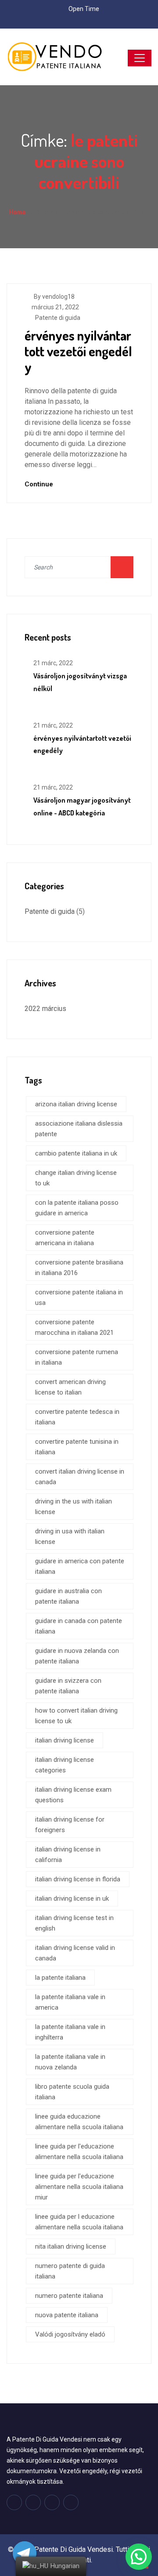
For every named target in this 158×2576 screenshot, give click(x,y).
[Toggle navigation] (140, 58)
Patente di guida (58, 318)
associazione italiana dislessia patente (79, 1129)
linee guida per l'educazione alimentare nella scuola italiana (79, 2152)
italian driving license (65, 1740)
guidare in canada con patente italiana (79, 1626)
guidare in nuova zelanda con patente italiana (77, 1656)
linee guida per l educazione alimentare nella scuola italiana (79, 2222)
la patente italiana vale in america (70, 2002)
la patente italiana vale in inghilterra (70, 2032)
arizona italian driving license (76, 1104)
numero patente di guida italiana (70, 2271)
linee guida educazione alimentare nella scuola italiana (79, 2122)
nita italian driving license (71, 2246)
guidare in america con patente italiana (80, 1566)
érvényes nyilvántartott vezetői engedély (78, 351)
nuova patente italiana (67, 2315)
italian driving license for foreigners (70, 1825)
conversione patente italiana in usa (79, 1297)
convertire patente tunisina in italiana (77, 1447)
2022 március (45, 1009)
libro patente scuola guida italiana (72, 2092)
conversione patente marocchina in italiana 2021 (74, 1327)
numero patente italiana (69, 2296)
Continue (40, 484)
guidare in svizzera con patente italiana (68, 1686)
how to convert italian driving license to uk (76, 1716)
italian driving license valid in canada (75, 1953)
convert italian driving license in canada (80, 1477)
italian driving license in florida (78, 1879)
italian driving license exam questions (73, 1795)
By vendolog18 (54, 297)
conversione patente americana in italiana (65, 1238)
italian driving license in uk (72, 1898)
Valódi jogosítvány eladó (70, 2334)
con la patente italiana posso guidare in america (77, 1208)
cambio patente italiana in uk (76, 1153)
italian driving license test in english (74, 1923)
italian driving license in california (68, 1855)
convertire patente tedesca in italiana (77, 1417)
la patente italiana (60, 1978)
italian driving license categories (65, 1765)
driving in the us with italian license (74, 1507)
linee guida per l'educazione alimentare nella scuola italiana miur (79, 2187)
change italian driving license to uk (76, 1178)
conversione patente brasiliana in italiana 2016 (79, 1268)
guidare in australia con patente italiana (68, 1596)
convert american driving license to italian (70, 1387)
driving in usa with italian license (70, 1536)
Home (17, 212)
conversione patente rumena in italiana (77, 1357)
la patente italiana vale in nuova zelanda (70, 2062)
